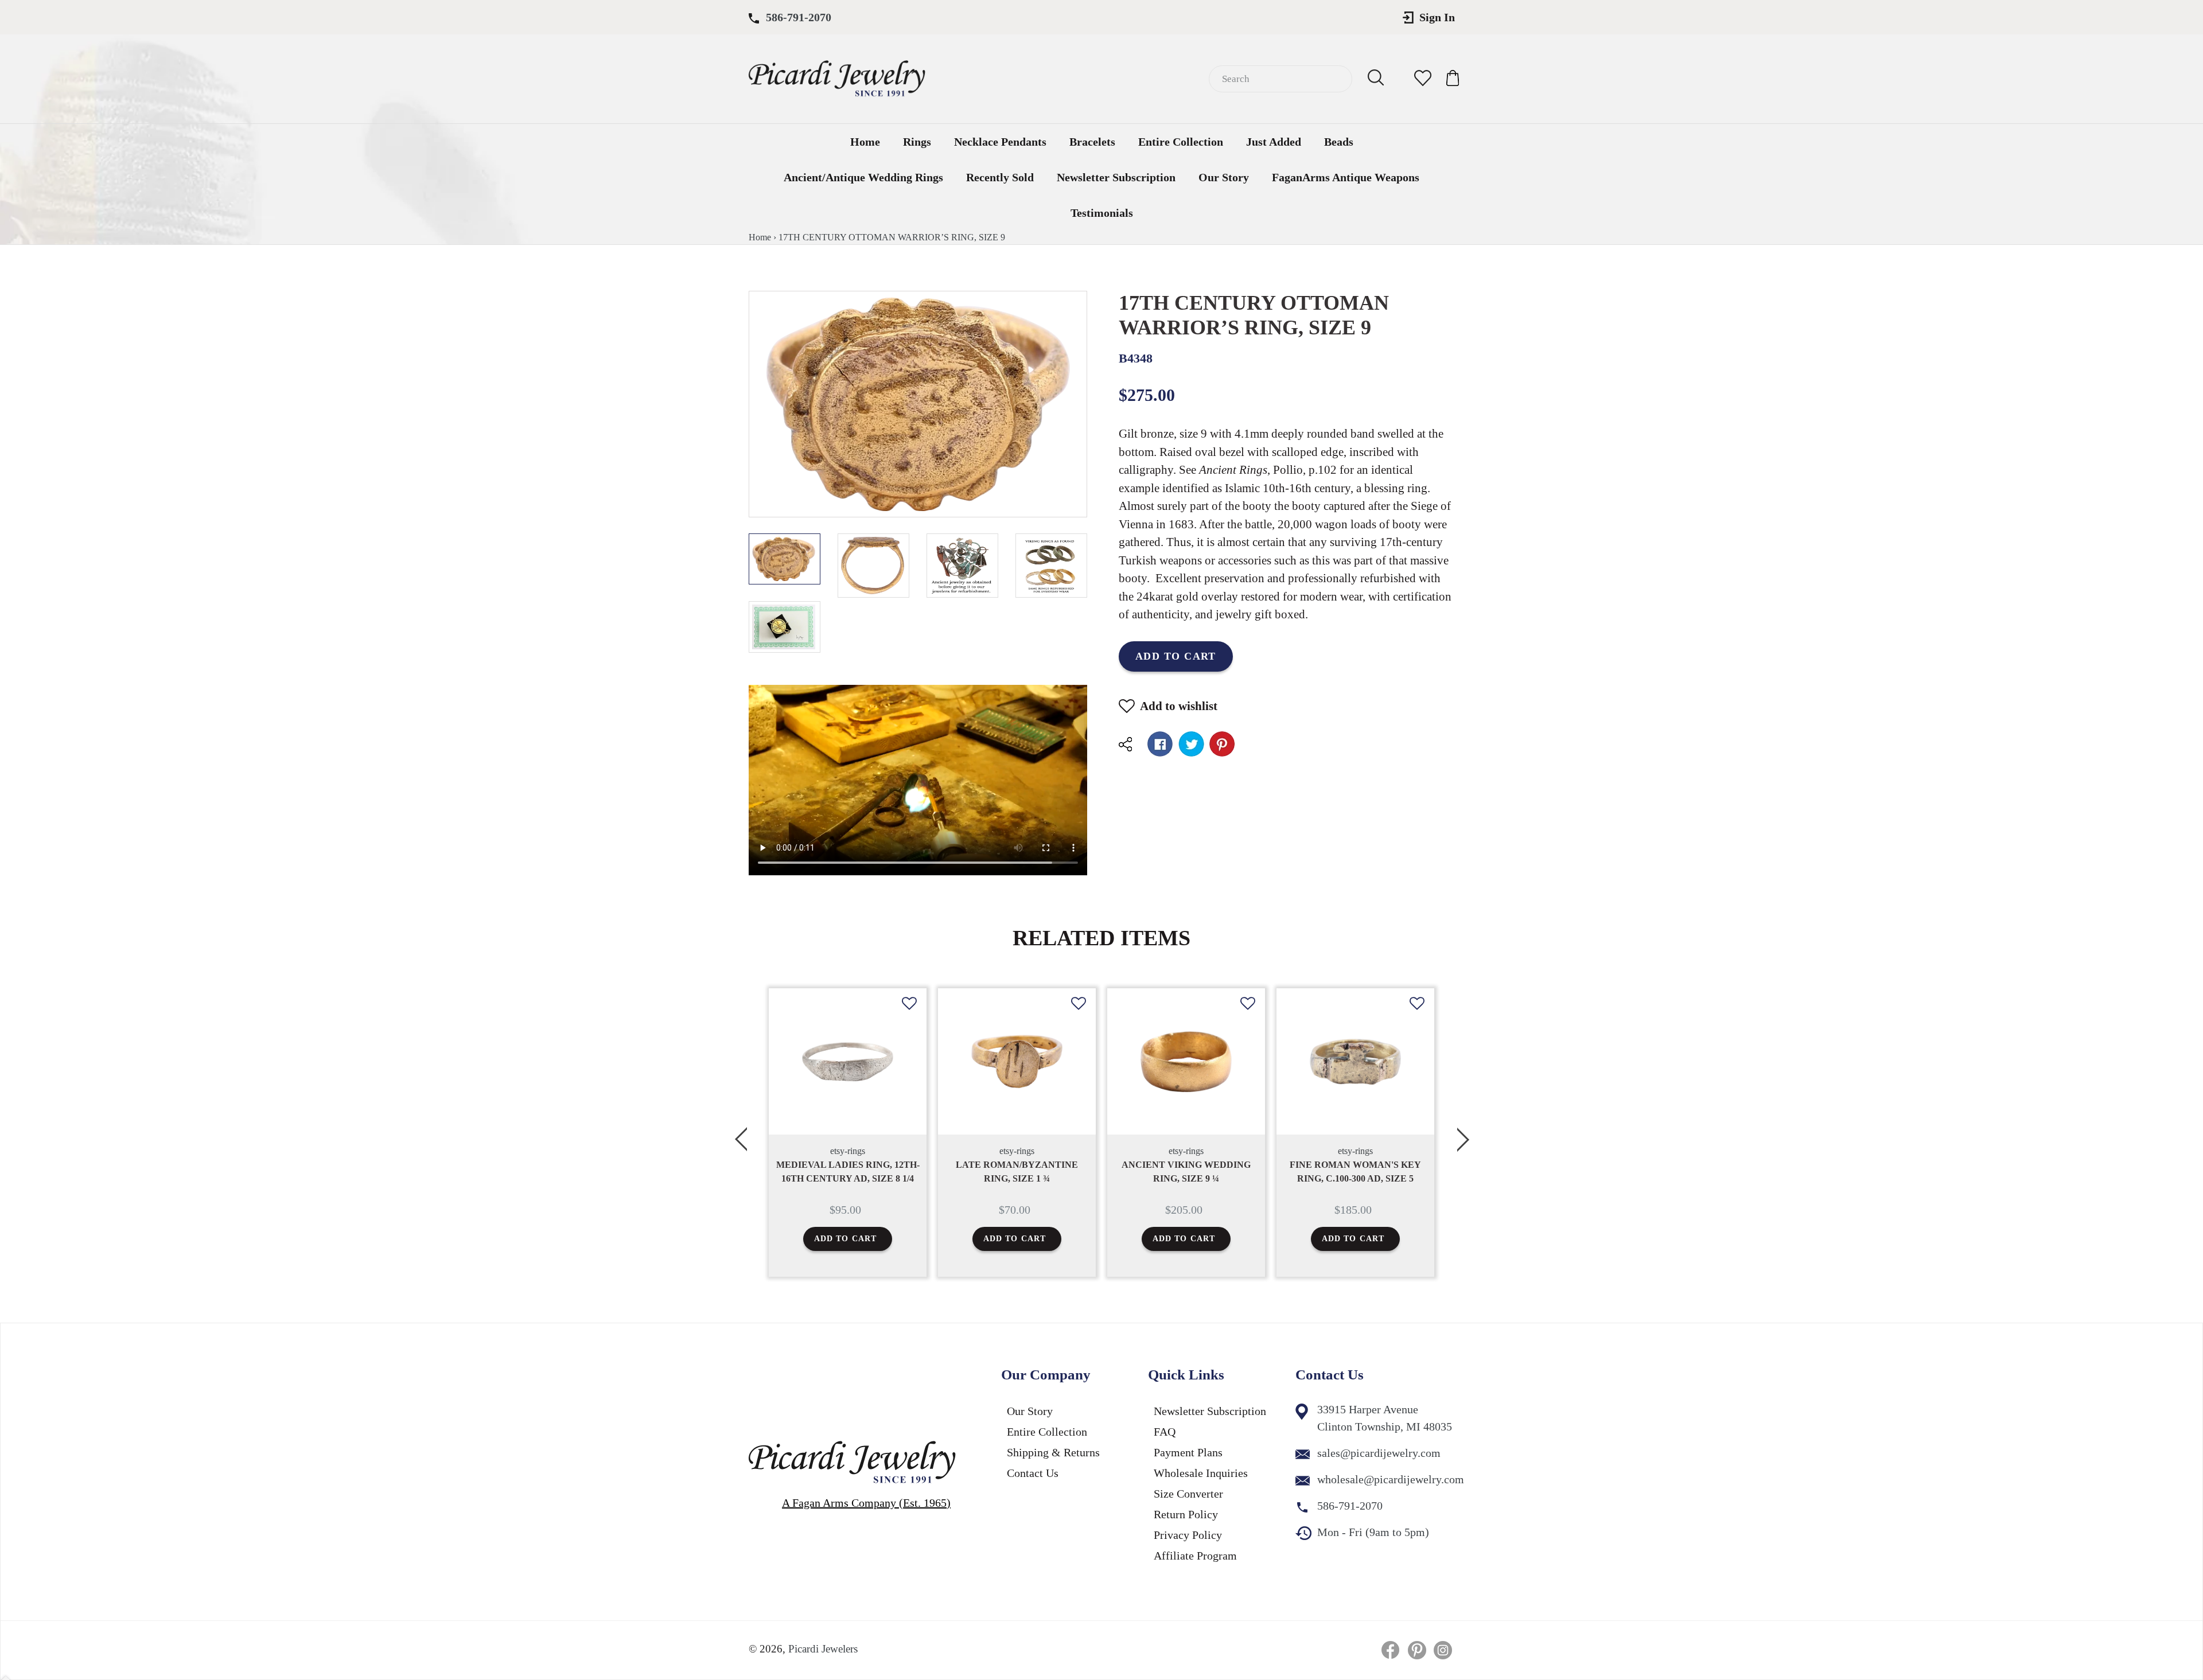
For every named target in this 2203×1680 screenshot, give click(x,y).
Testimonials (1102, 213)
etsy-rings (848, 1151)
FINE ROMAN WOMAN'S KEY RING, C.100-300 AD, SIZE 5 (1186, 1172)
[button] (909, 1012)
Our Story (1224, 177)
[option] (848, 1133)
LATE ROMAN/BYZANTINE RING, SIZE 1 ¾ (848, 1172)
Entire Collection (1181, 142)
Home (865, 142)
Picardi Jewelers (823, 1649)
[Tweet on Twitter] (1191, 744)
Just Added (1274, 142)
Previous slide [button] (740, 1133)
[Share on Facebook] (1160, 744)
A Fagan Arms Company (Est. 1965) (866, 1503)
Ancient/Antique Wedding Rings (863, 177)
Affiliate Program (1195, 1556)
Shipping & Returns (1053, 1452)
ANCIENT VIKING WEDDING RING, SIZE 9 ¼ (1017, 1172)
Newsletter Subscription (1116, 177)
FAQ (1165, 1432)
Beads (1339, 142)
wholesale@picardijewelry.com (1391, 1479)
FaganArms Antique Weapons (1346, 177)
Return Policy (1186, 1514)
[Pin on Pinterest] (1222, 744)
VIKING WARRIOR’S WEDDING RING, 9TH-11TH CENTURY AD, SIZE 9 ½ (1355, 1178)
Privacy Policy (1188, 1535)
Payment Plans (1188, 1452)
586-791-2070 (799, 17)
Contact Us (1033, 1473)
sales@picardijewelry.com (1379, 1453)
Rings (917, 142)
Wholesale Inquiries (1201, 1473)
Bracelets (1092, 142)
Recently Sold (1000, 177)
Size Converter (1188, 1494)
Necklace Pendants (1000, 142)
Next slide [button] (1463, 1133)
